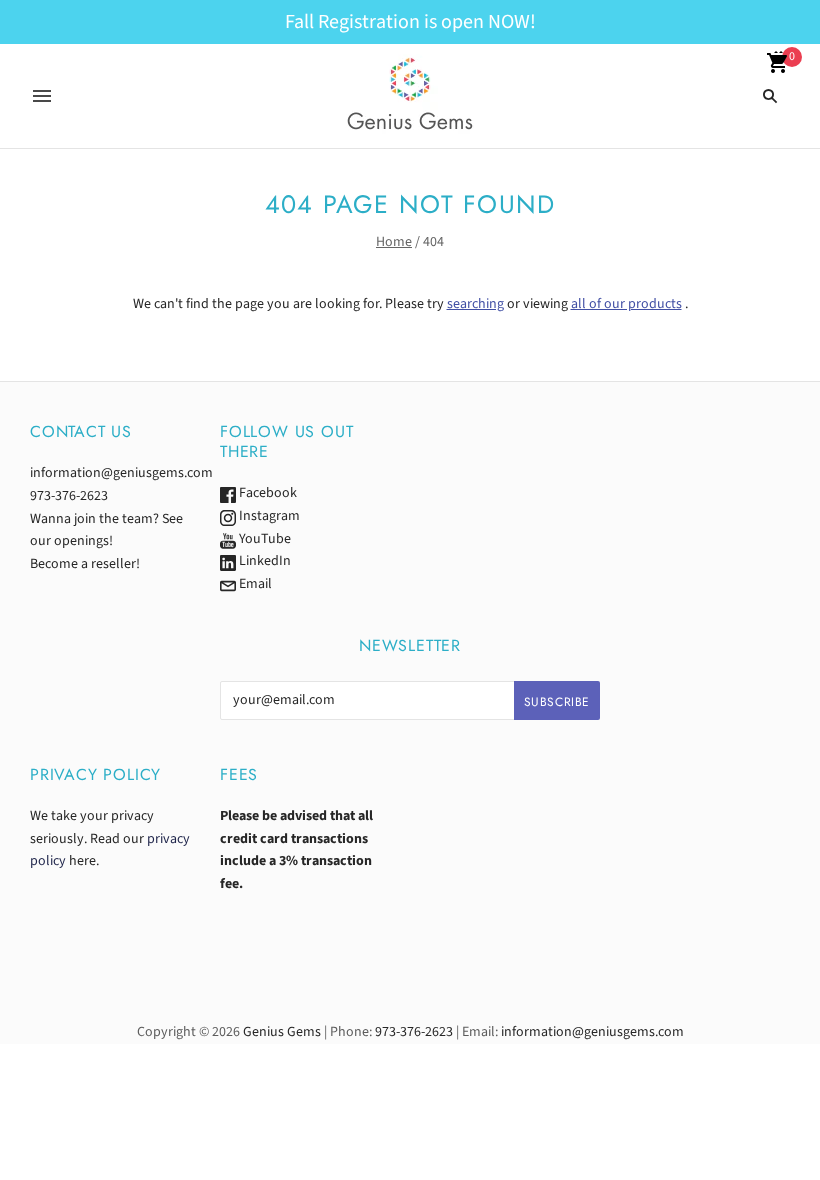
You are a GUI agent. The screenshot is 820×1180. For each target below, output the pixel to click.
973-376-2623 (69, 496)
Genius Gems (282, 1032)
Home (394, 242)
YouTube (263, 539)
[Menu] (42, 96)
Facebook (266, 493)
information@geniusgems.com (121, 473)
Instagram (268, 516)
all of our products (626, 304)
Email (254, 584)
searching (475, 304)
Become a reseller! (85, 564)
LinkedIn (263, 561)
